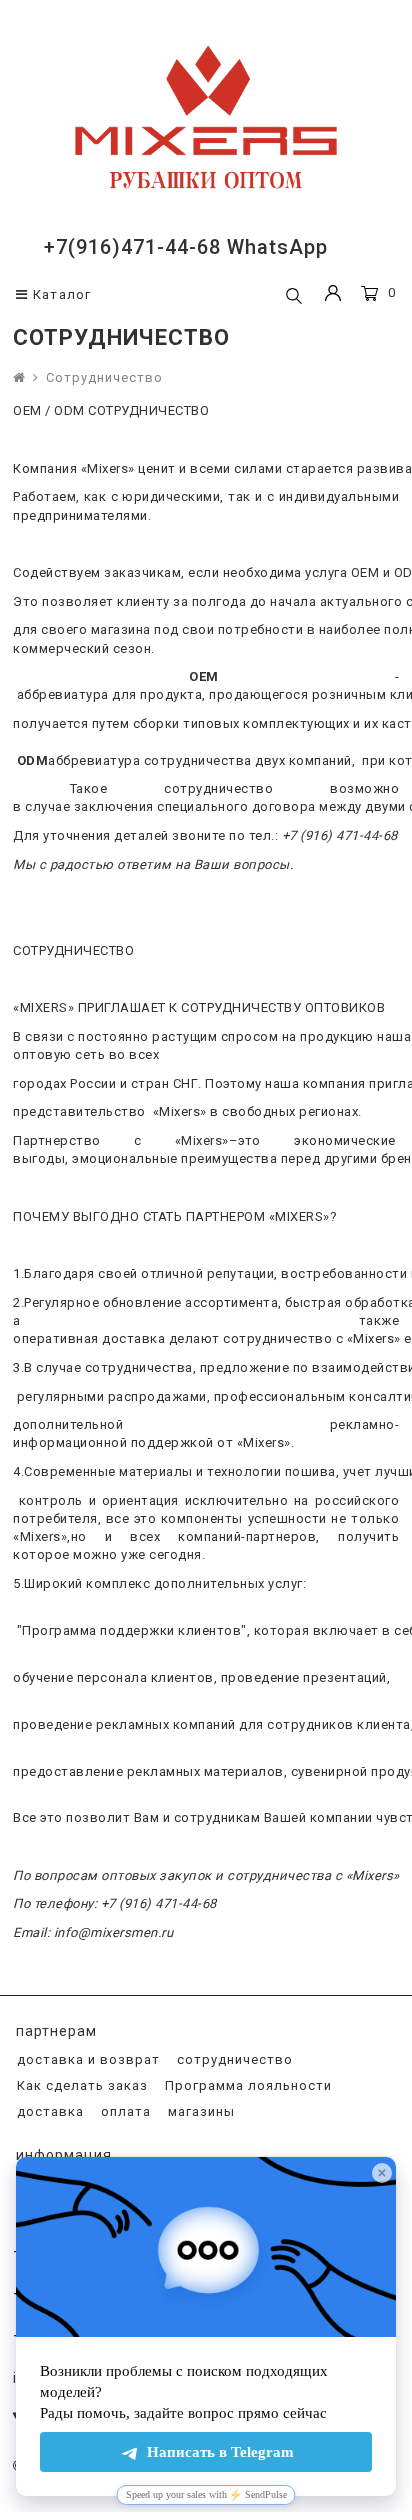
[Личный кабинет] (333, 295)
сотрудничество (233, 2059)
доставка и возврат (86, 2059)
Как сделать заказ (80, 2085)
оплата (124, 2111)
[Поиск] (294, 297)
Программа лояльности (246, 2085)
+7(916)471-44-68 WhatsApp (186, 247)
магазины (199, 2111)
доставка (48, 2111)
